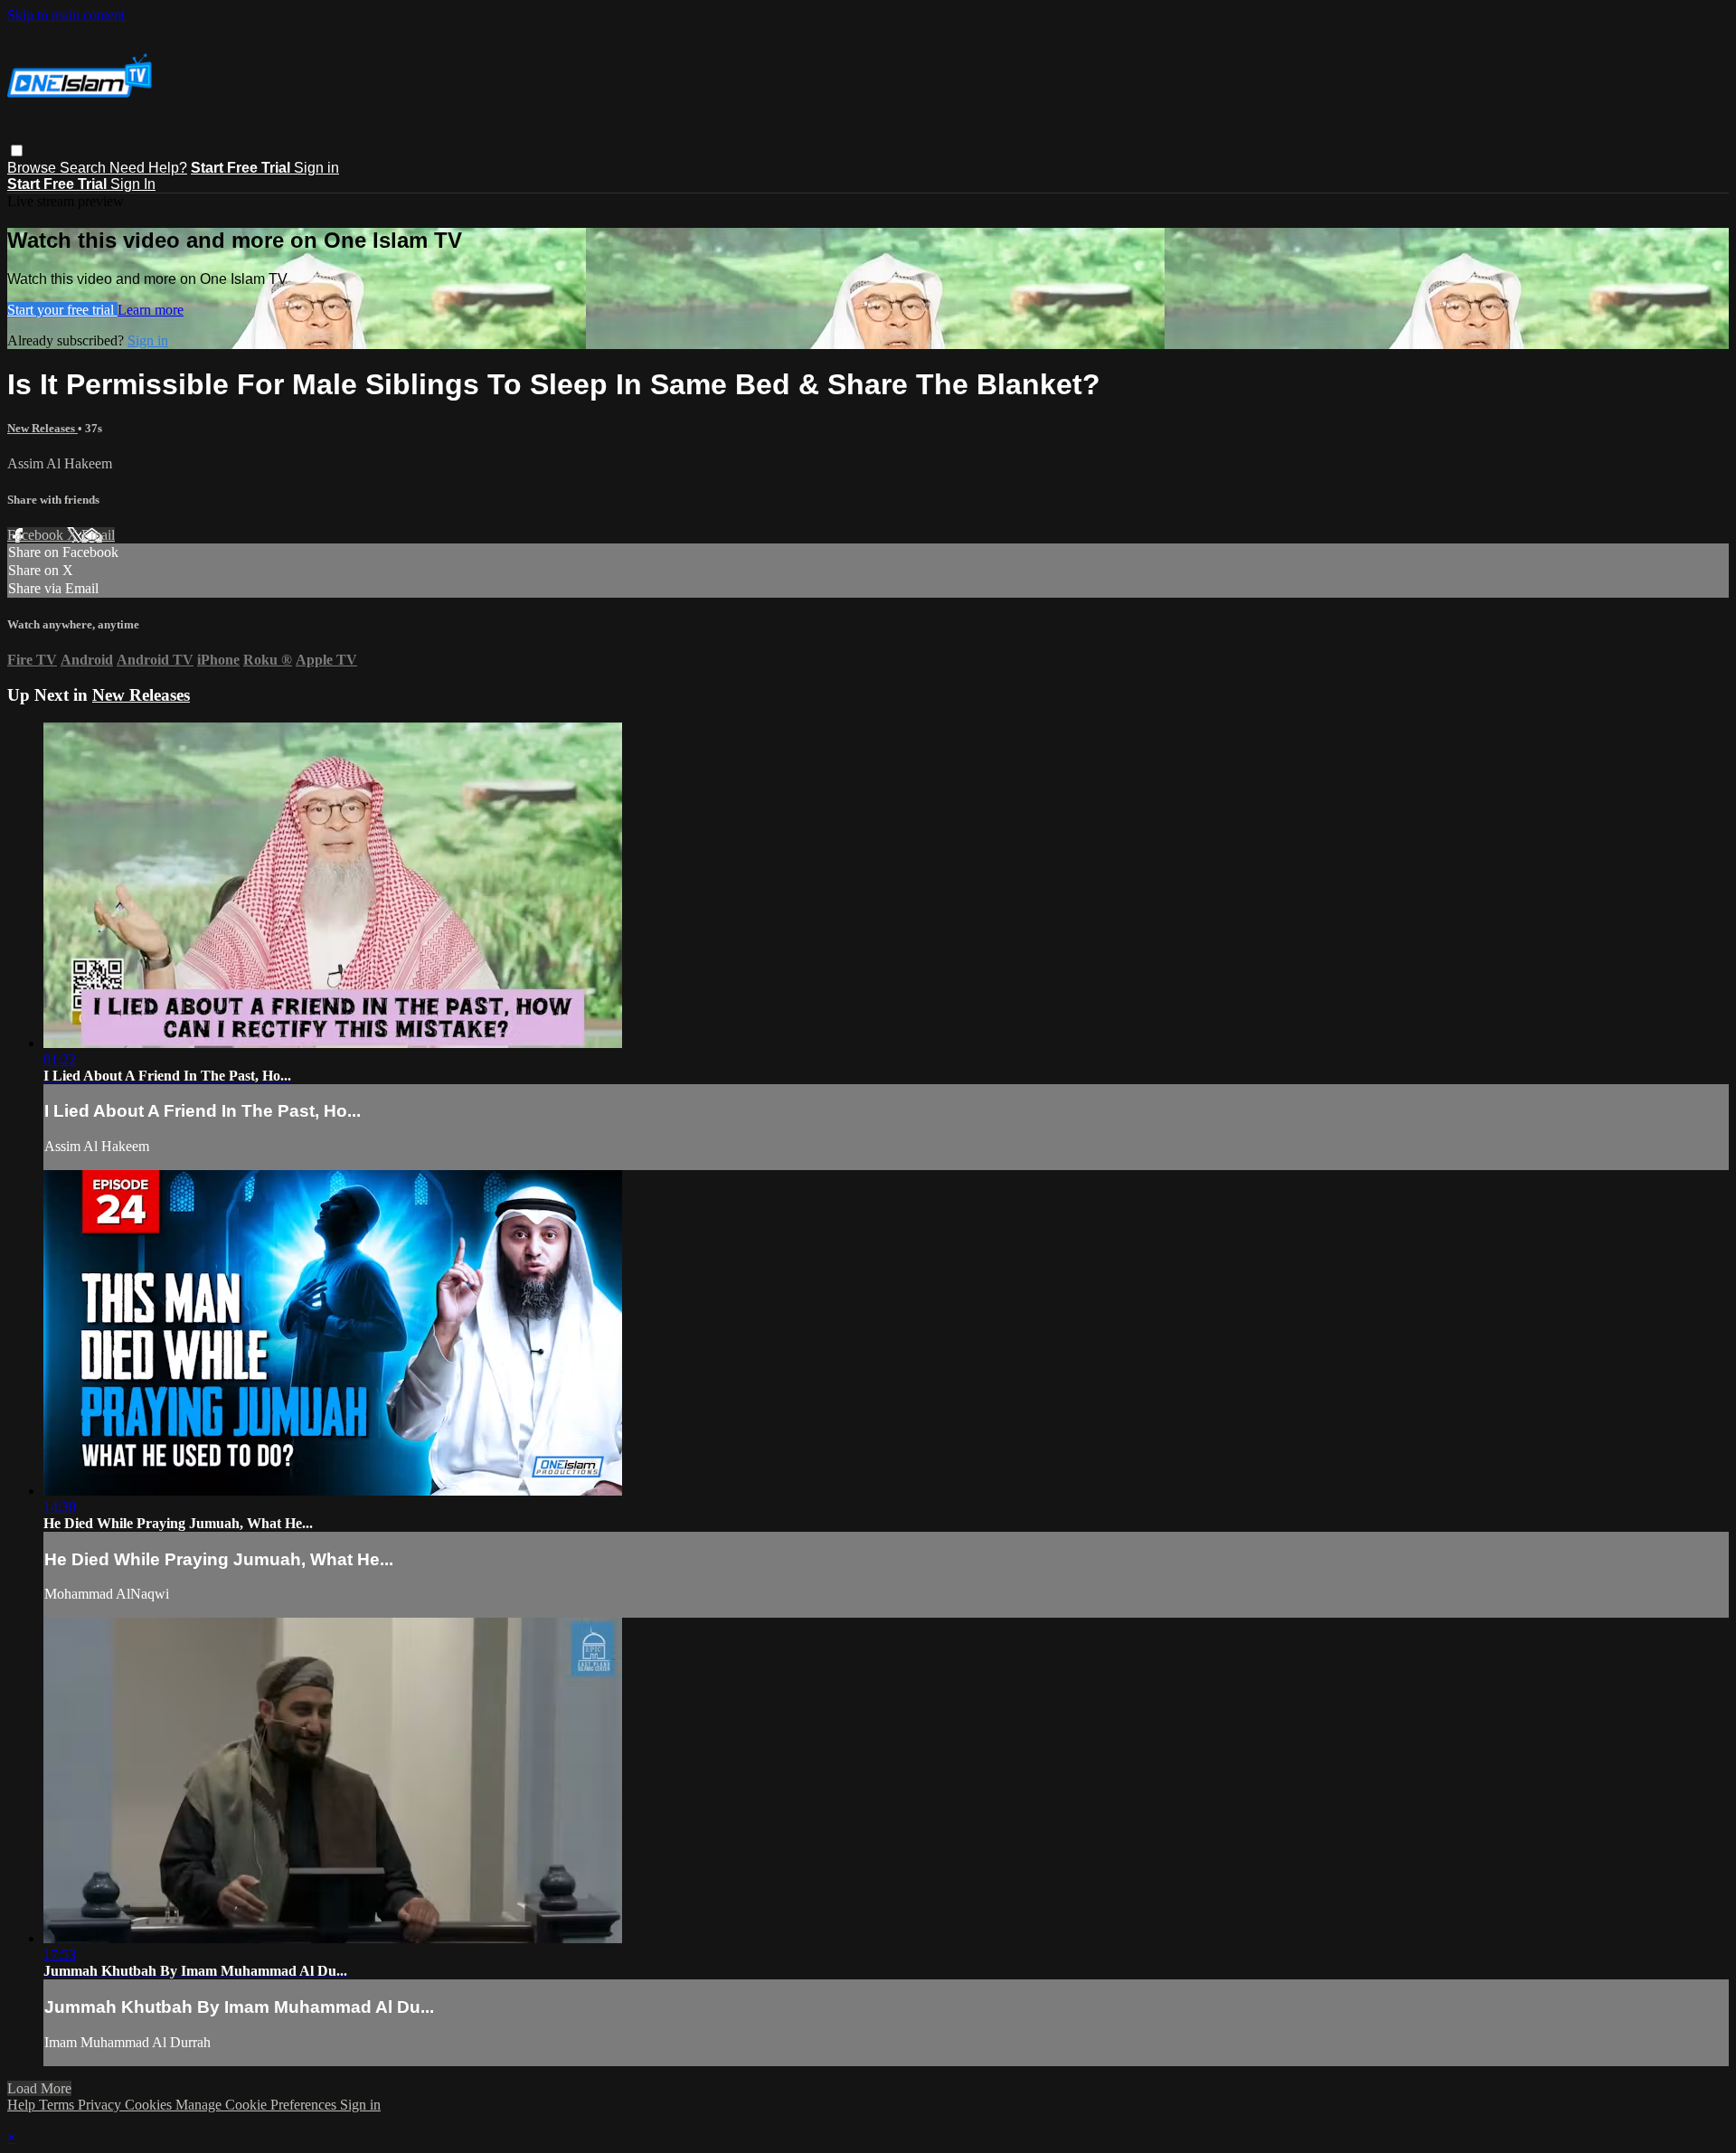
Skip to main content (66, 15)
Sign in (316, 168)
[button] (17, 151)
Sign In (133, 184)
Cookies (150, 2105)
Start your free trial (62, 310)
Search (85, 168)
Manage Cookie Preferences (258, 2105)
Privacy (101, 2105)
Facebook (37, 535)
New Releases (42, 428)
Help (23, 2105)
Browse (33, 168)
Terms (58, 2105)
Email (98, 535)
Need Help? (148, 168)
